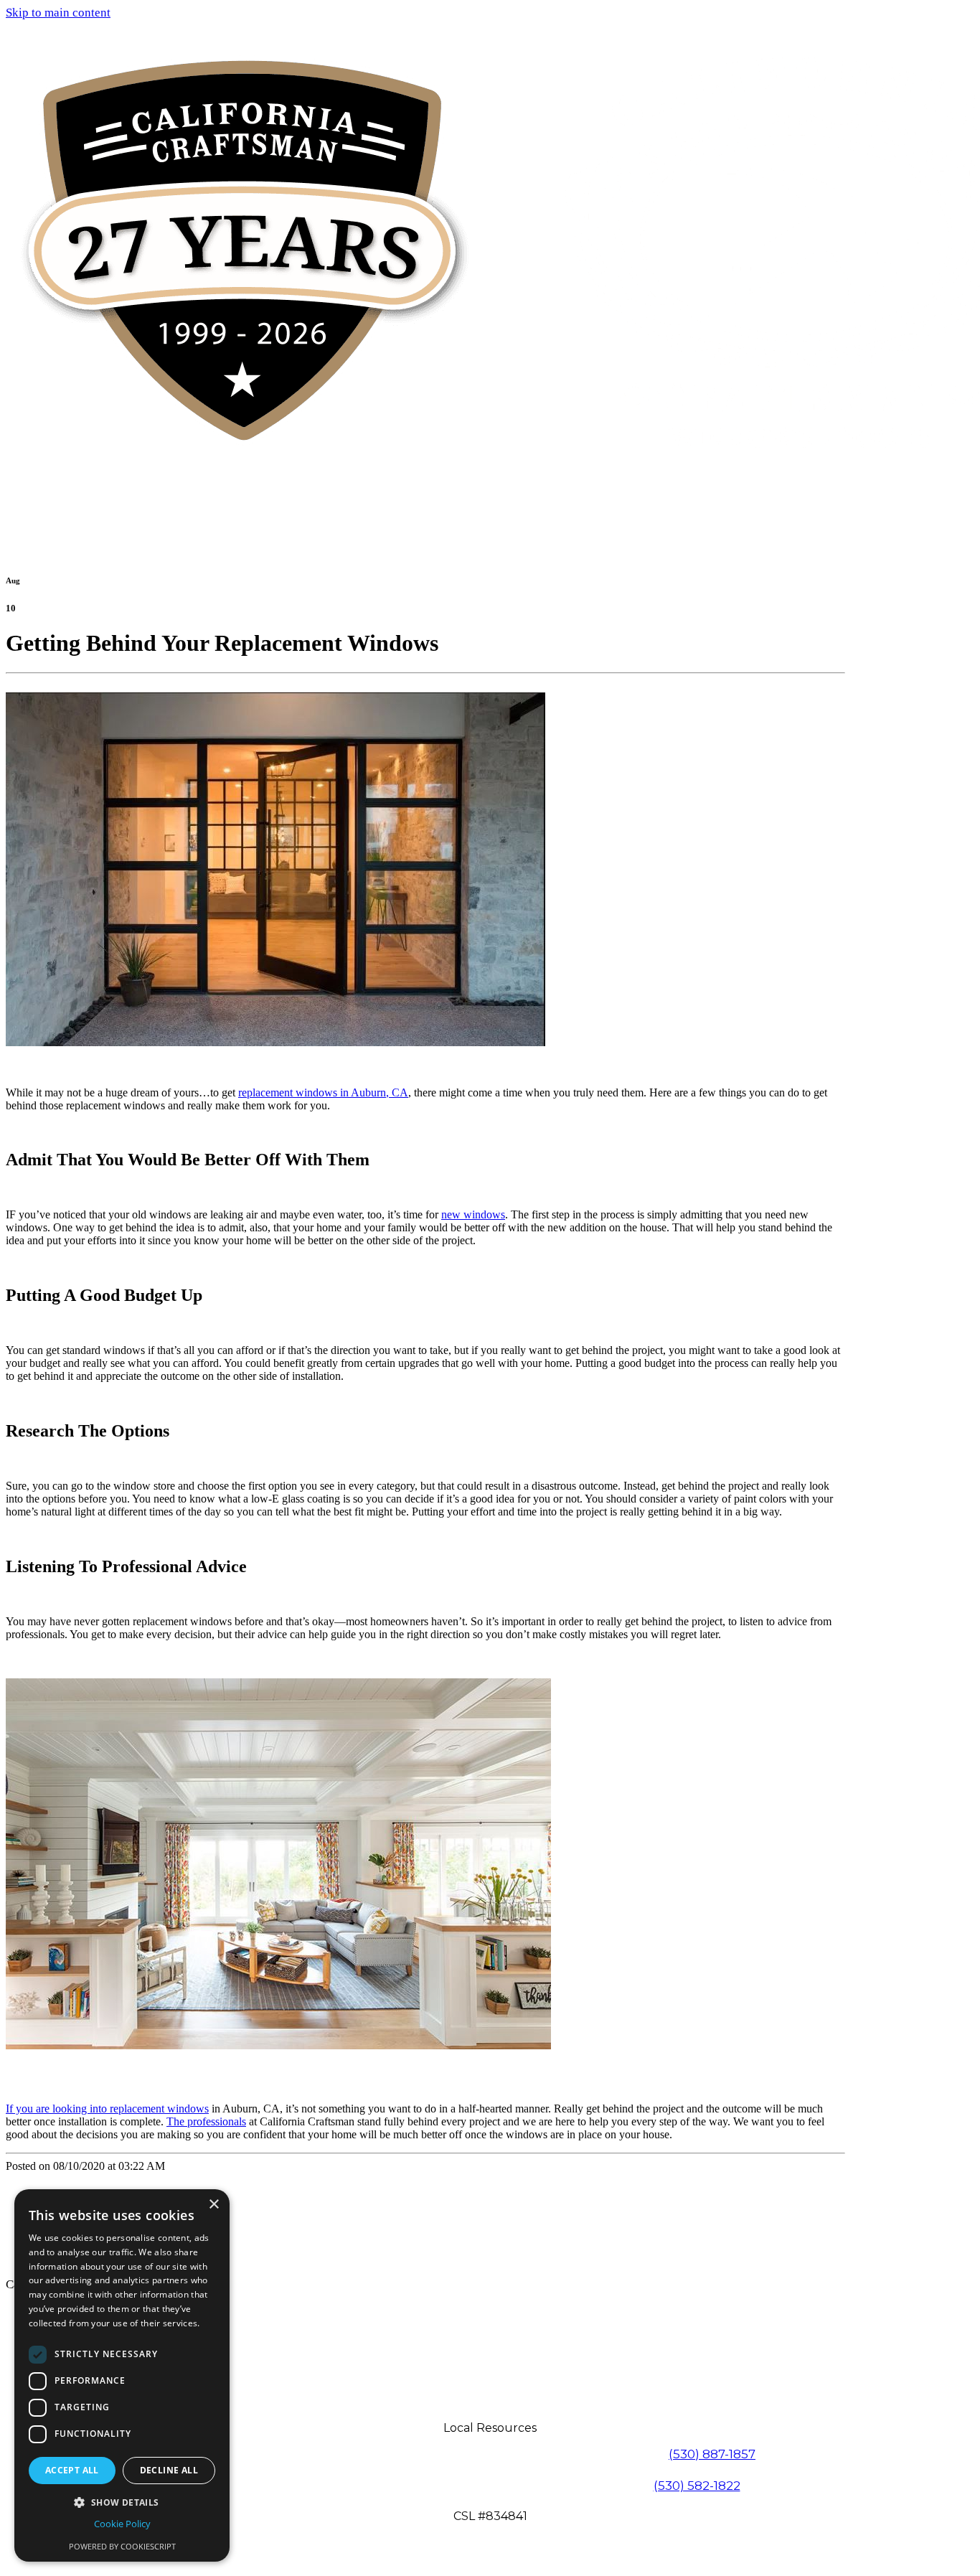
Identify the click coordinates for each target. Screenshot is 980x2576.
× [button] (213, 2205)
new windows (473, 1214)
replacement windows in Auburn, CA (323, 1092)
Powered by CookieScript (122, 2546)
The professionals (206, 2121)
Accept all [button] (72, 2470)
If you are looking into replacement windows (107, 2109)
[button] (122, 2502)
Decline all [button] (169, 2470)
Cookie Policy (122, 2524)
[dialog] (122, 2375)
